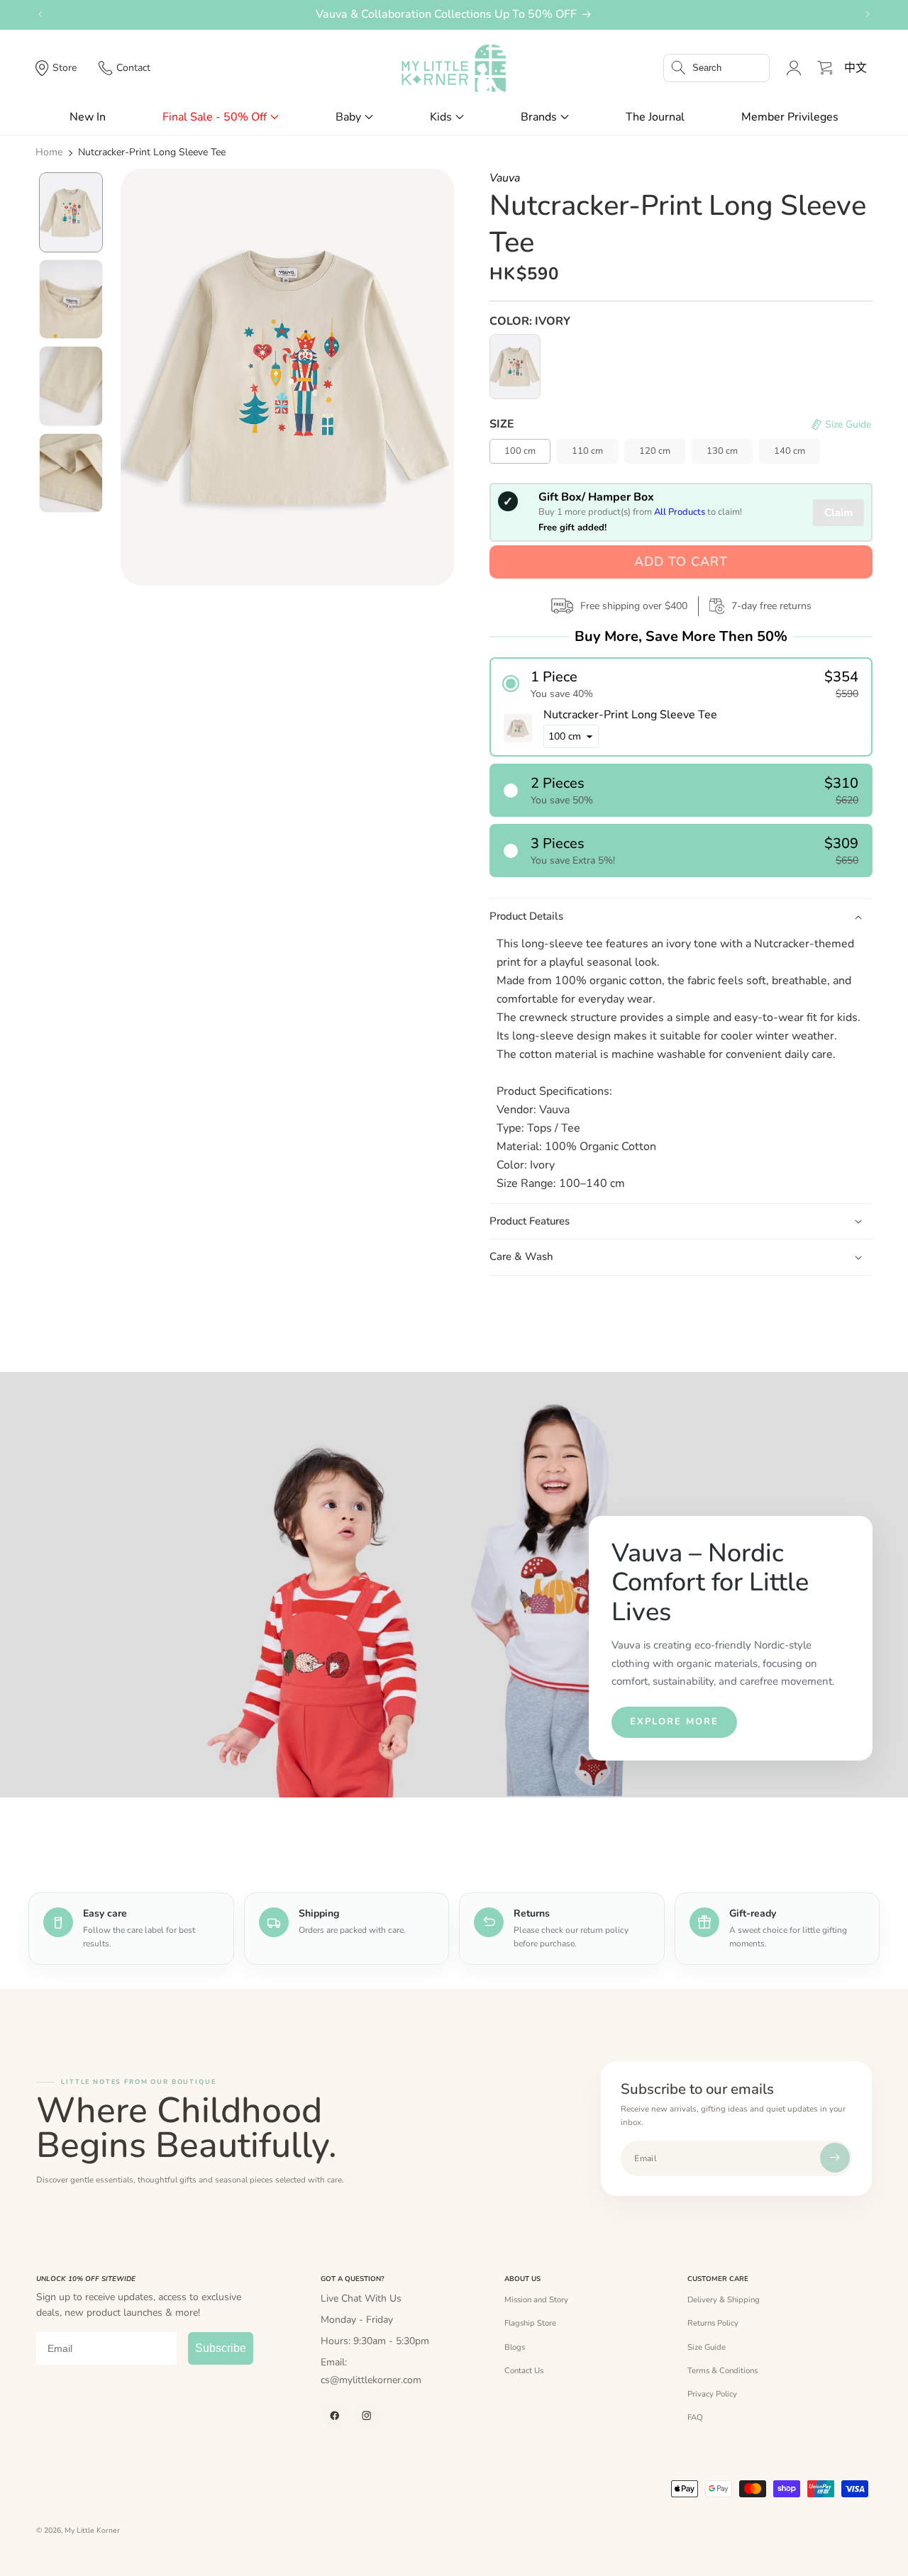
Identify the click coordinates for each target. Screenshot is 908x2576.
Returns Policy (713, 2323)
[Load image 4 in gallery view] (71, 473)
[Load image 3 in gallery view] (71, 386)
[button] (716, 68)
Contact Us (524, 2370)
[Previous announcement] (40, 14)
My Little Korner (92, 2531)
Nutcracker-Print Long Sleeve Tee (152, 152)
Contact (133, 68)
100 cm (520, 451)
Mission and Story (536, 2299)
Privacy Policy (712, 2394)
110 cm (587, 451)
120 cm (655, 451)
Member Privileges (790, 117)
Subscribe (221, 2348)
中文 (856, 68)
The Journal (655, 117)
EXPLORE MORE (674, 1722)
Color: (530, 321)
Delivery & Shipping (724, 2299)
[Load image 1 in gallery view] (71, 212)
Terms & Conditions (722, 2370)
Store (65, 68)
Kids (441, 117)
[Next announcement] (868, 14)
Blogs (515, 2347)
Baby (348, 117)
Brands (539, 117)
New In (88, 117)
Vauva (505, 178)
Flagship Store (530, 2323)
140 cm (790, 451)
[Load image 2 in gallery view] (71, 300)
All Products (680, 512)
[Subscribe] (835, 2158)
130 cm (722, 451)
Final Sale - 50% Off (215, 117)
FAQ (695, 2417)
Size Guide (707, 2347)
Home (49, 152)
